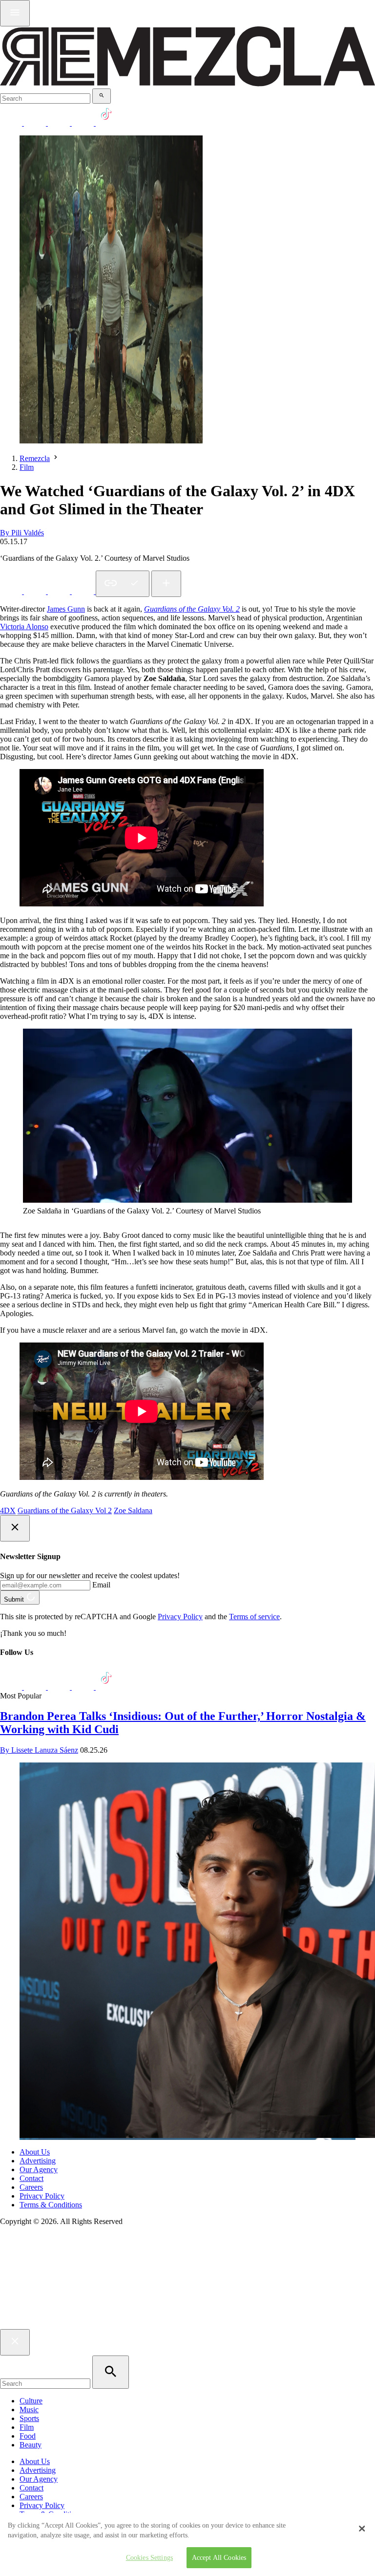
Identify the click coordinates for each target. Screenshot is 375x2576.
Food (28, 2436)
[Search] (102, 96)
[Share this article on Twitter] (60, 591)
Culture (31, 2401)
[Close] (362, 2529)
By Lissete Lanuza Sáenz (39, 1750)
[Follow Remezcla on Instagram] (60, 123)
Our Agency (39, 2169)
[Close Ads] (15, 1528)
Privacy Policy (180, 1617)
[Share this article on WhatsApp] (12, 591)
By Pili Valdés (22, 533)
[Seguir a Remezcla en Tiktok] (107, 123)
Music (29, 2410)
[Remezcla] (187, 84)
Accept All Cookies (219, 2557)
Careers (31, 2187)
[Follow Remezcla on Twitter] (36, 1687)
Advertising (38, 2161)
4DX (8, 1510)
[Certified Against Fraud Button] (35, 2262)
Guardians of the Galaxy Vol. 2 (192, 609)
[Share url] (166, 584)
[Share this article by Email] (84, 591)
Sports (29, 2418)
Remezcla (35, 458)
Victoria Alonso (24, 627)
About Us (35, 2152)
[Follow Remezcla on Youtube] (84, 1687)
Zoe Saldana (133, 1510)
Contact (31, 2178)
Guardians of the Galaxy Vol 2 (65, 1510)
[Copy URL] (123, 584)
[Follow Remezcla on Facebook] (12, 123)
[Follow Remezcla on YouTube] (84, 123)
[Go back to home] (187, 2324)
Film (27, 467)
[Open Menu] (15, 13)
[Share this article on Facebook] (36, 591)
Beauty (31, 2445)
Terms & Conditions (51, 2205)
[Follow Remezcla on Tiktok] (107, 1687)
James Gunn (66, 609)
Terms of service (254, 1617)
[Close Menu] (15, 2342)
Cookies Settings (149, 2557)
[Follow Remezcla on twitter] (36, 123)
